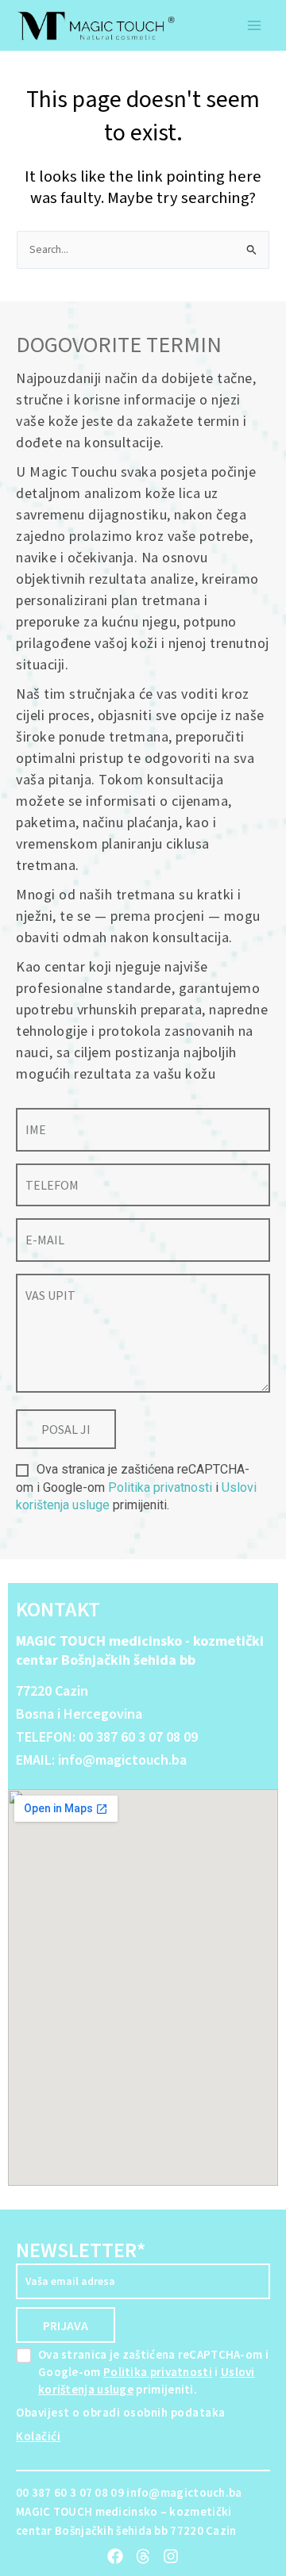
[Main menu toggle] (255, 26)
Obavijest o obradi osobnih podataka (121, 2412)
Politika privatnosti (160, 1487)
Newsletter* (81, 2250)
